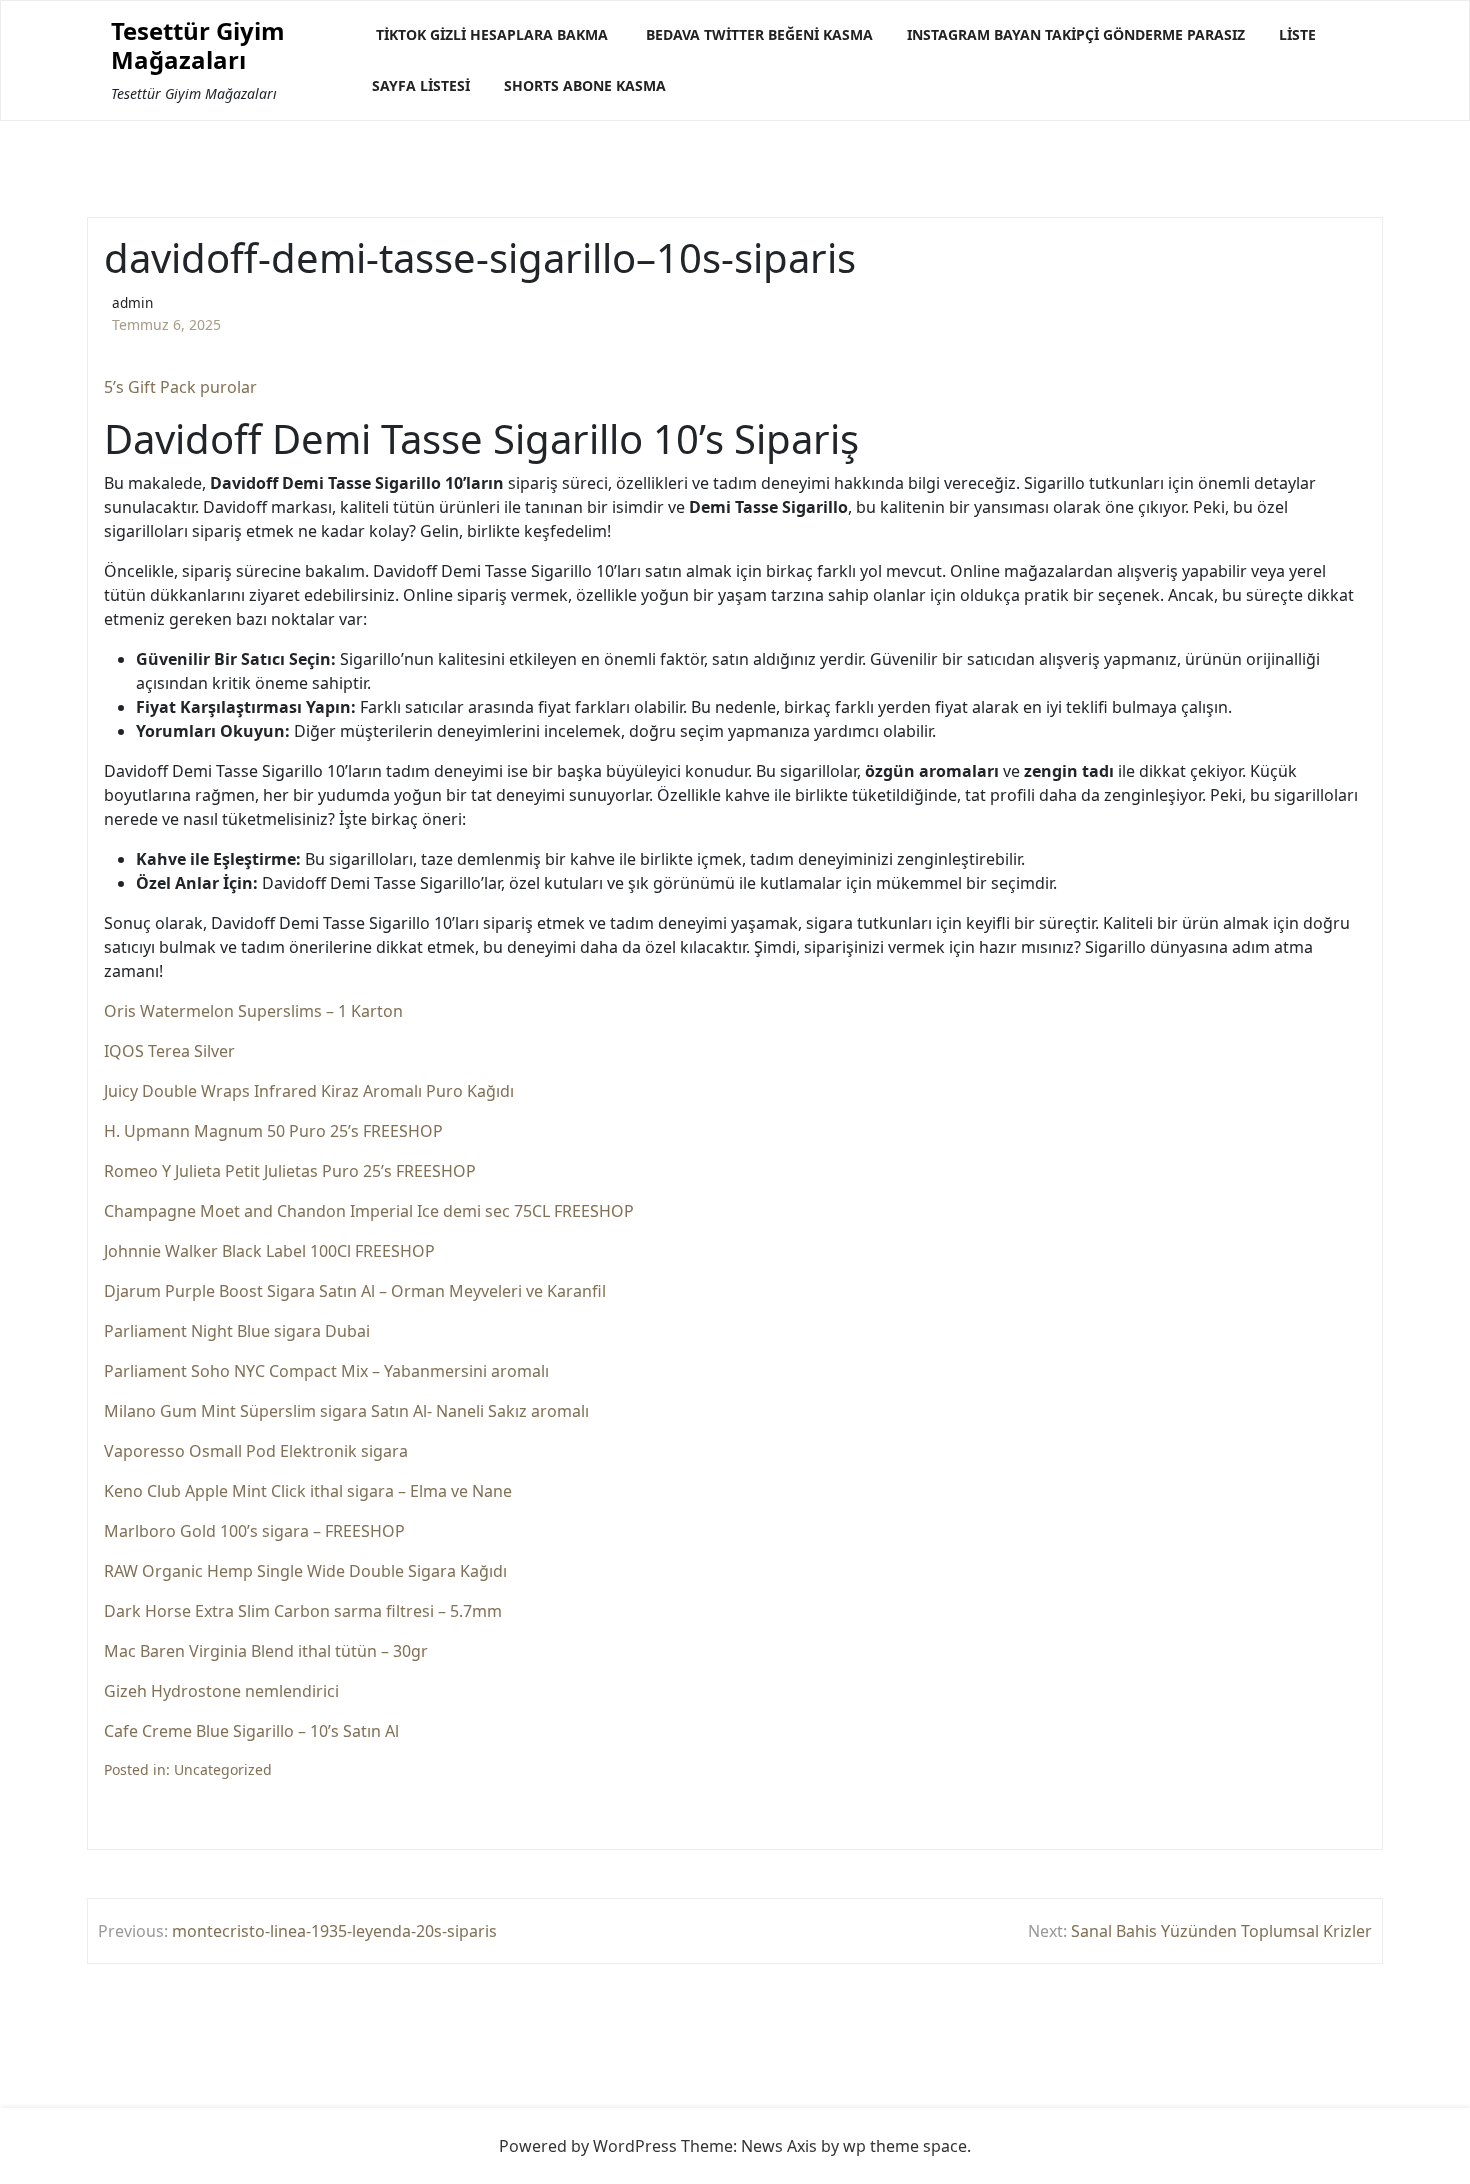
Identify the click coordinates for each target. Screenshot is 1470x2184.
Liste (1297, 34)
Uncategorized (223, 1769)
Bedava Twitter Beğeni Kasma (759, 34)
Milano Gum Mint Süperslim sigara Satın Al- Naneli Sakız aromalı (346, 1411)
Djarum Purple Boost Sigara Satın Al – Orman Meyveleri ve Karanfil (355, 1291)
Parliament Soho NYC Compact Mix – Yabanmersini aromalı (326, 1371)
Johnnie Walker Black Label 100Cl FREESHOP (269, 1251)
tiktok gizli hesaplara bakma (492, 34)
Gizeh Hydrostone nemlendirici (221, 1691)
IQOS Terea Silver (169, 1051)
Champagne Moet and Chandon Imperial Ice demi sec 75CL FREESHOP (369, 1211)
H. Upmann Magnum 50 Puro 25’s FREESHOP (273, 1131)
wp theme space (905, 2146)
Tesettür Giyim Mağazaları (198, 46)
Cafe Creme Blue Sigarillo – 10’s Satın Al (251, 1731)
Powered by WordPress (588, 2146)
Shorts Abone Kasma (585, 85)
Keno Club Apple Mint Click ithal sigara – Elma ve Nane (308, 1491)
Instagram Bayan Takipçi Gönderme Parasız (1076, 34)
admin (132, 302)
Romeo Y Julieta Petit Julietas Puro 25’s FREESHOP (290, 1171)
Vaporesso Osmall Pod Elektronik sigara (256, 1451)
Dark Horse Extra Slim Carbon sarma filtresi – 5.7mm (303, 1611)
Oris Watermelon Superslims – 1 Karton (253, 1011)
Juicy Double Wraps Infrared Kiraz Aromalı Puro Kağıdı (309, 1091)
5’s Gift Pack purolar (180, 387)
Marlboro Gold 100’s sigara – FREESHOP (254, 1531)
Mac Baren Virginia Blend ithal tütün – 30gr (266, 1651)
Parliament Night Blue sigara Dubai (237, 1331)
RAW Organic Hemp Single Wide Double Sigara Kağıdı (305, 1571)
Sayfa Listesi (421, 85)
